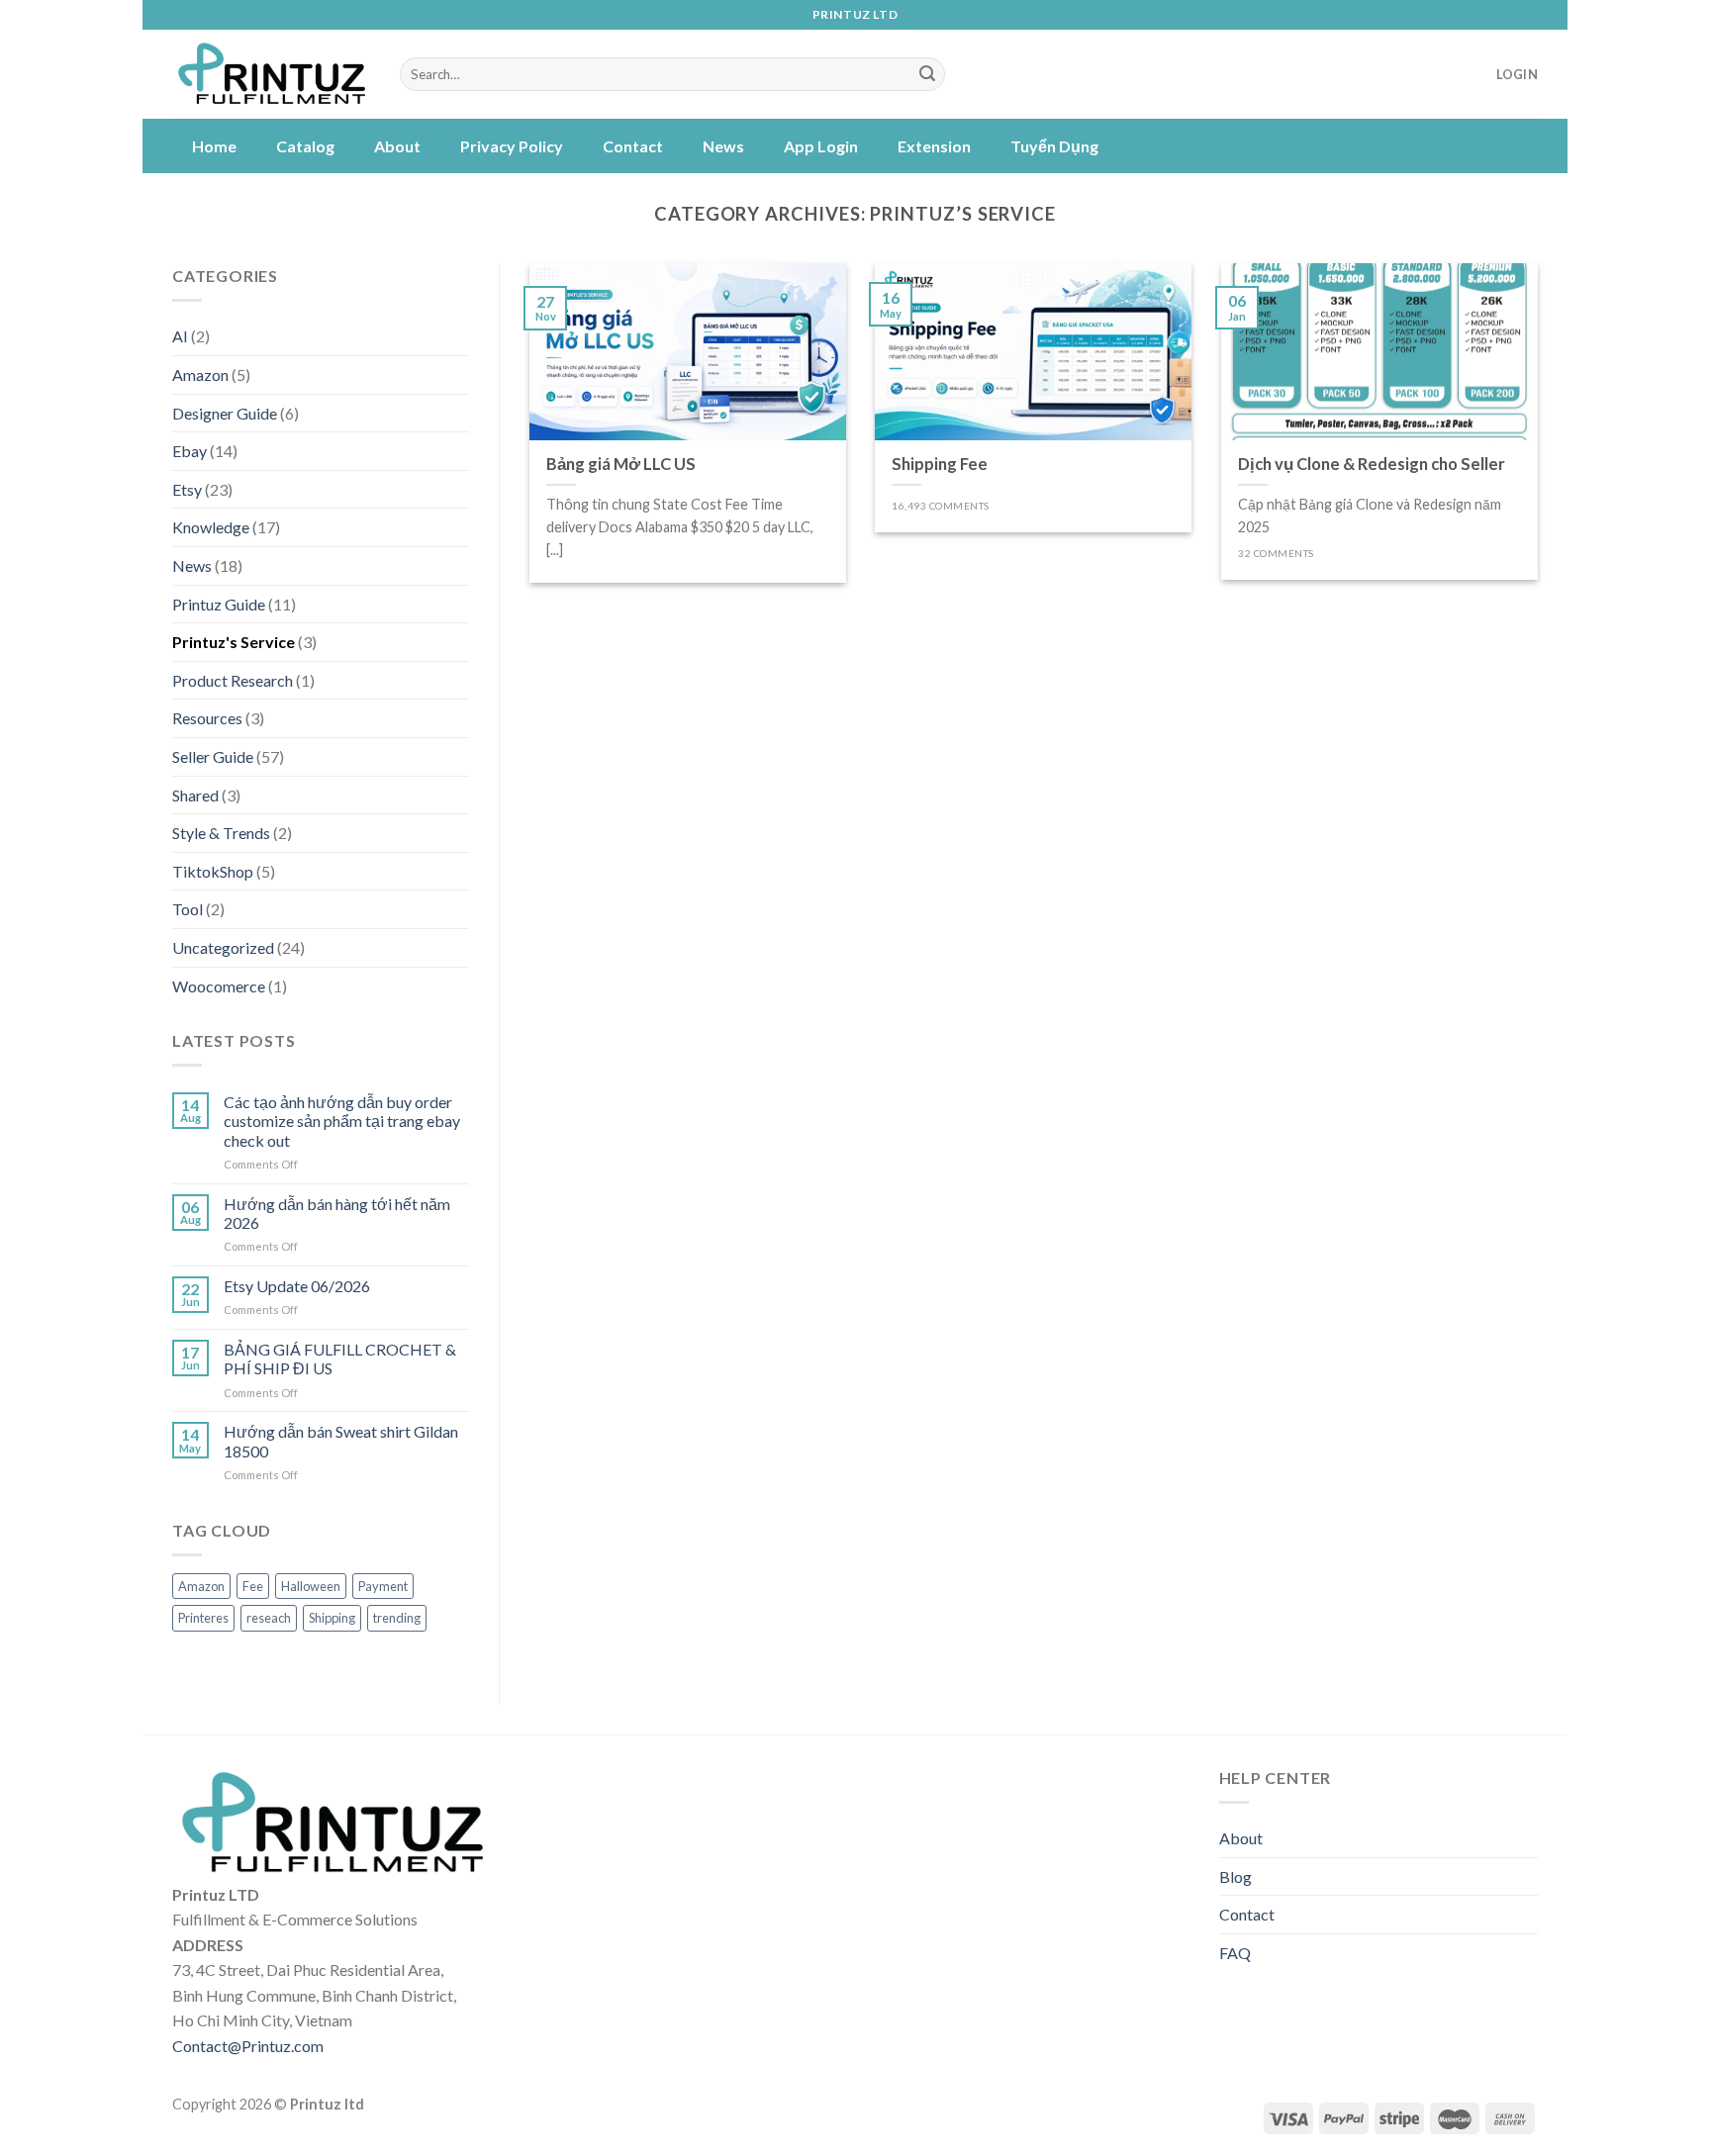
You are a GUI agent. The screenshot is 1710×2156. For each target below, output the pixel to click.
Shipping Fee (940, 464)
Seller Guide (213, 756)
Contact (633, 146)
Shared (195, 795)
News (723, 146)
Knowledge (211, 527)
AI (180, 336)
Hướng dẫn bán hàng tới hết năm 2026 (337, 1213)
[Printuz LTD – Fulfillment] (271, 75)
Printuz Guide (219, 604)
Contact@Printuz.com (248, 2046)
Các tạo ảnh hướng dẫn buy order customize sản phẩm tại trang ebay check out (342, 1121)
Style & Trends (221, 833)
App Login (821, 146)
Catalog (305, 146)
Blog (1235, 1876)
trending (397, 1618)
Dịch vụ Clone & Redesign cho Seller (1372, 464)
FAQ (1235, 1953)
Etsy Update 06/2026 (297, 1286)
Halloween (311, 1586)
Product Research (233, 680)
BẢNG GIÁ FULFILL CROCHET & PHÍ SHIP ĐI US (340, 1359)
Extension (934, 146)
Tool (188, 909)
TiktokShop (213, 871)
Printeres (203, 1618)
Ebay (190, 451)
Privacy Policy (512, 146)
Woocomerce (219, 986)
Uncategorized (223, 947)
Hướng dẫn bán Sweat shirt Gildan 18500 (341, 1441)
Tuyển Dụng (1054, 146)
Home (214, 146)
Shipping (332, 1618)
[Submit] (927, 74)
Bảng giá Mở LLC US (621, 464)
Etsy (187, 489)
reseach (269, 1618)
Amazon (200, 375)
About (397, 146)
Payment (383, 1586)
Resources (207, 718)
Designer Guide (225, 413)
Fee (253, 1586)
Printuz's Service (234, 642)
